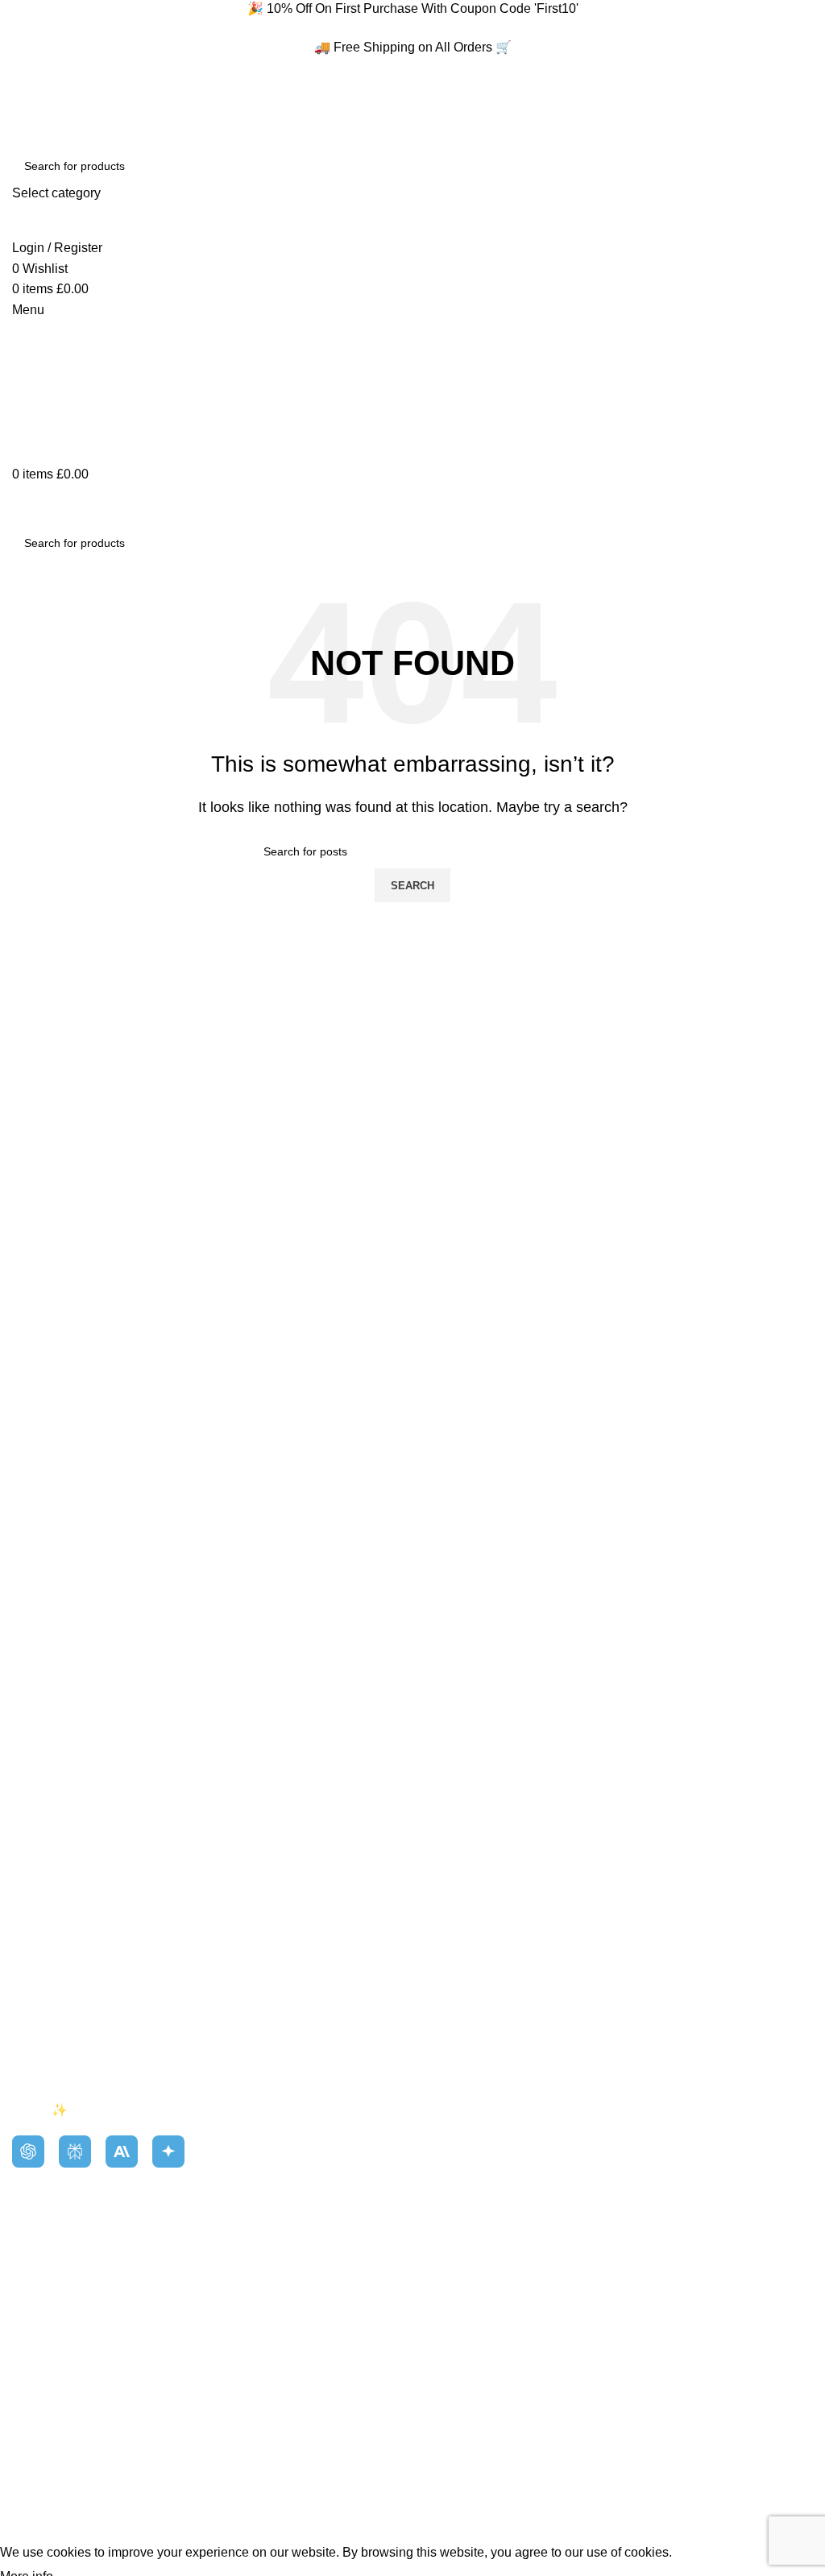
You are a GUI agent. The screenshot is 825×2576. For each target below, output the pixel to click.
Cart (24, 2286)
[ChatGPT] (28, 2151)
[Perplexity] (75, 2151)
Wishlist (35, 2257)
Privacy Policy (53, 2042)
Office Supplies (468, 1983)
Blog (25, 1952)
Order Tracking (54, 2317)
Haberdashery (465, 1952)
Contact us (43, 1983)
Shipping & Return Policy (84, 2013)
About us (37, 1922)
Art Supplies (460, 1893)
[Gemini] (168, 2151)
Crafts (442, 1922)
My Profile (41, 2227)
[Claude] (122, 2151)
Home (29, 1893)
